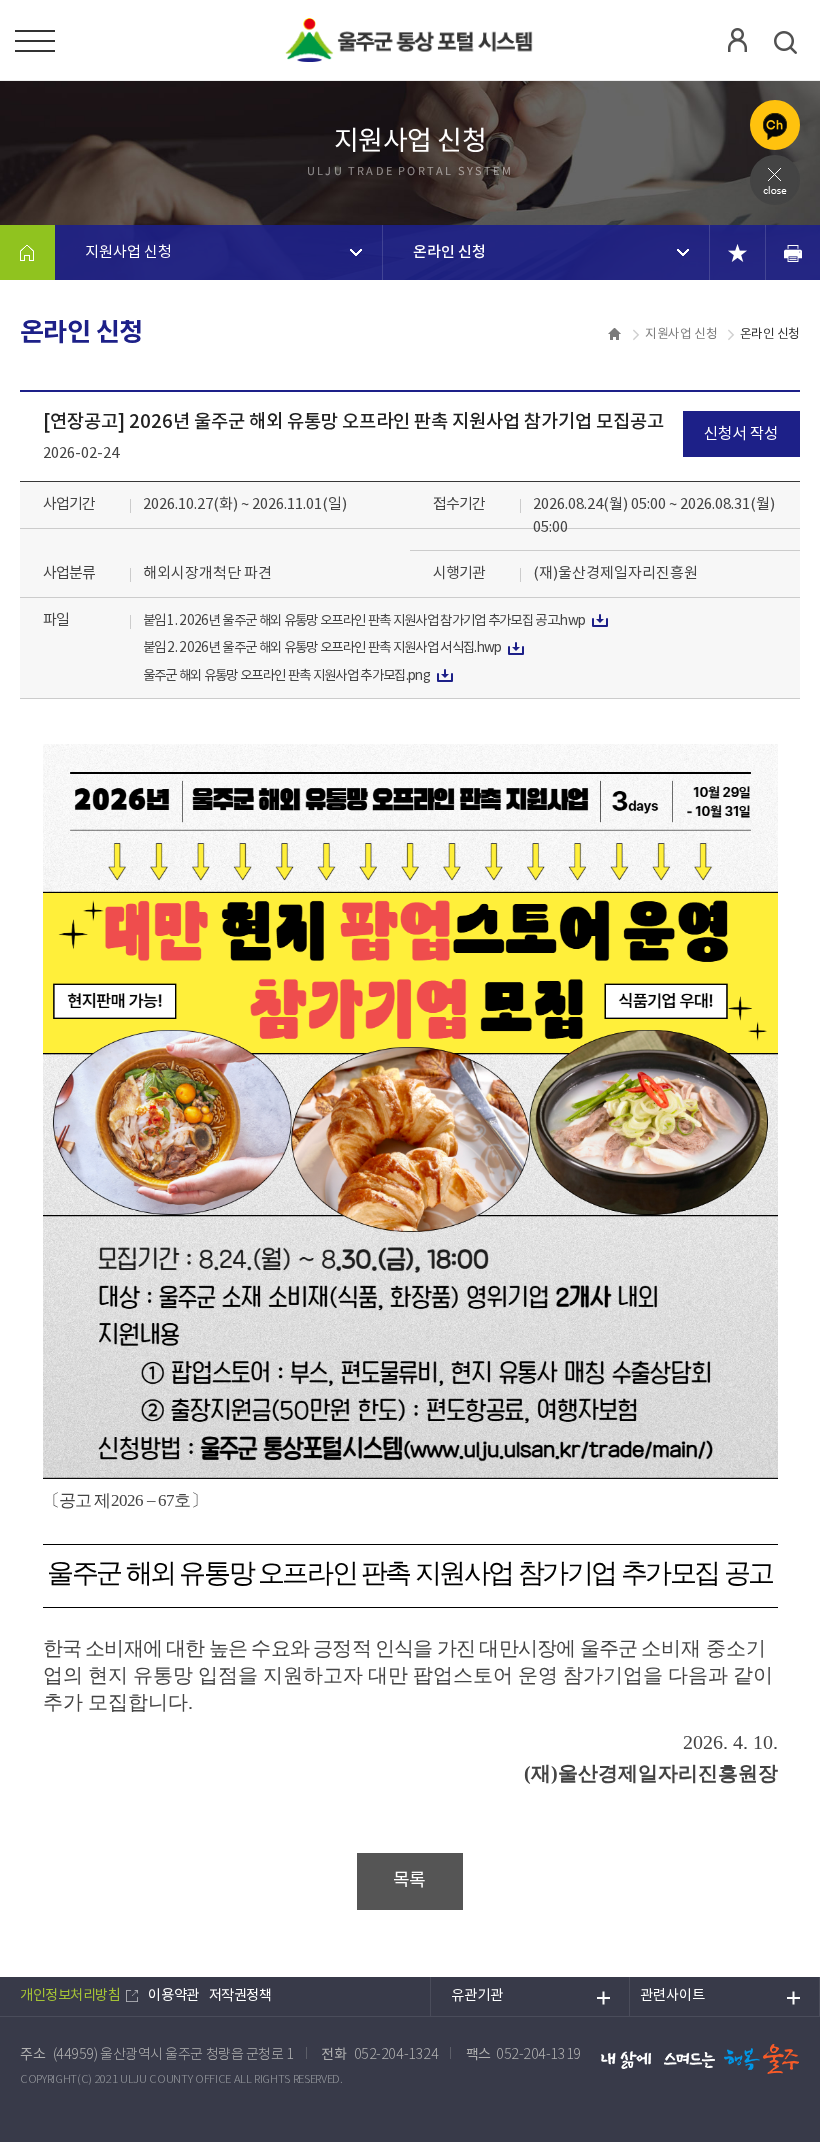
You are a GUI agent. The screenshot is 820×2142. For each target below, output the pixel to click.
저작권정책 (240, 1996)
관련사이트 (672, 1996)
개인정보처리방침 (70, 1996)
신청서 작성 (741, 434)
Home (27, 252)
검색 (785, 42)
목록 (409, 1880)
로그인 (737, 40)
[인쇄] (792, 252)
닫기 (775, 180)
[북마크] (737, 252)
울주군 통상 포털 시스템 (410, 40)
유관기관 (477, 1996)
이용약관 (173, 1996)
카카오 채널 (775, 125)
